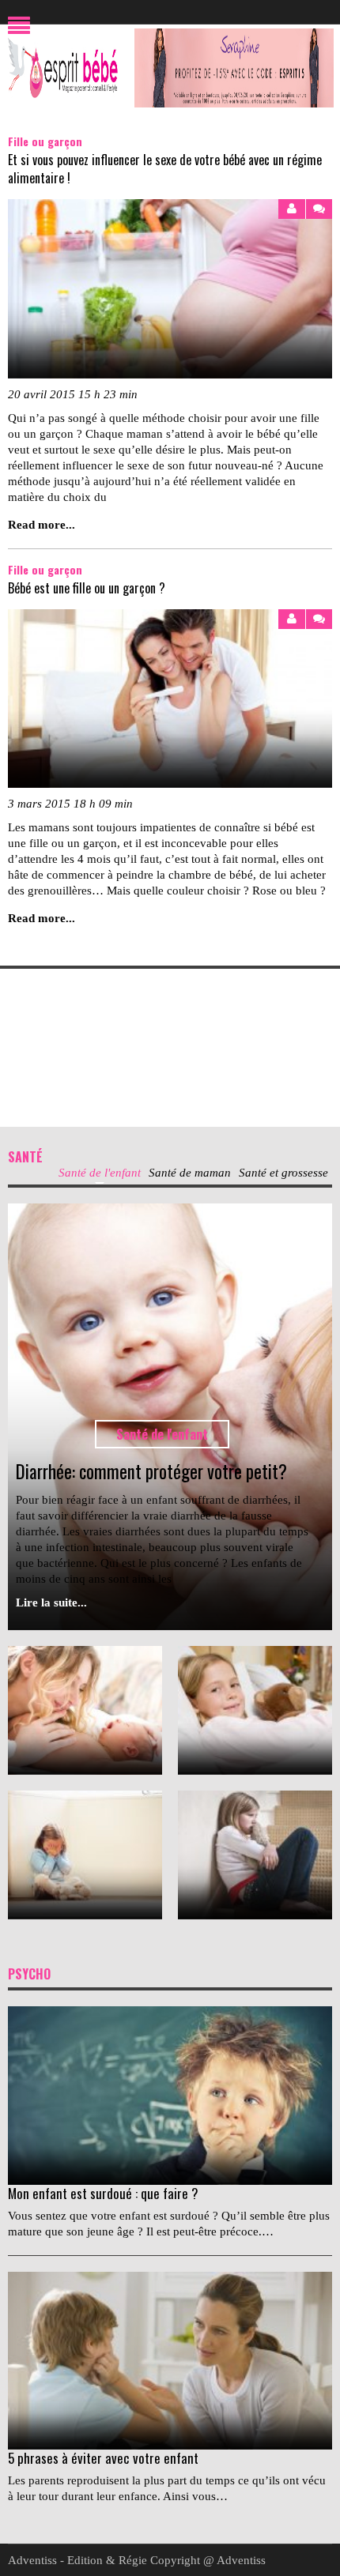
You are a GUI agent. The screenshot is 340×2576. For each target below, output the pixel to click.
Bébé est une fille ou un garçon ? (87, 588)
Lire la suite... (51, 1602)
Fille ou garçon (45, 141)
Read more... (42, 525)
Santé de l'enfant (162, 1434)
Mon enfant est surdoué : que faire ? (103, 2193)
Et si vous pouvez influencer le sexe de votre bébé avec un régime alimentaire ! (165, 169)
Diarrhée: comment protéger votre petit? (151, 1471)
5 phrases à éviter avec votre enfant (103, 2458)
